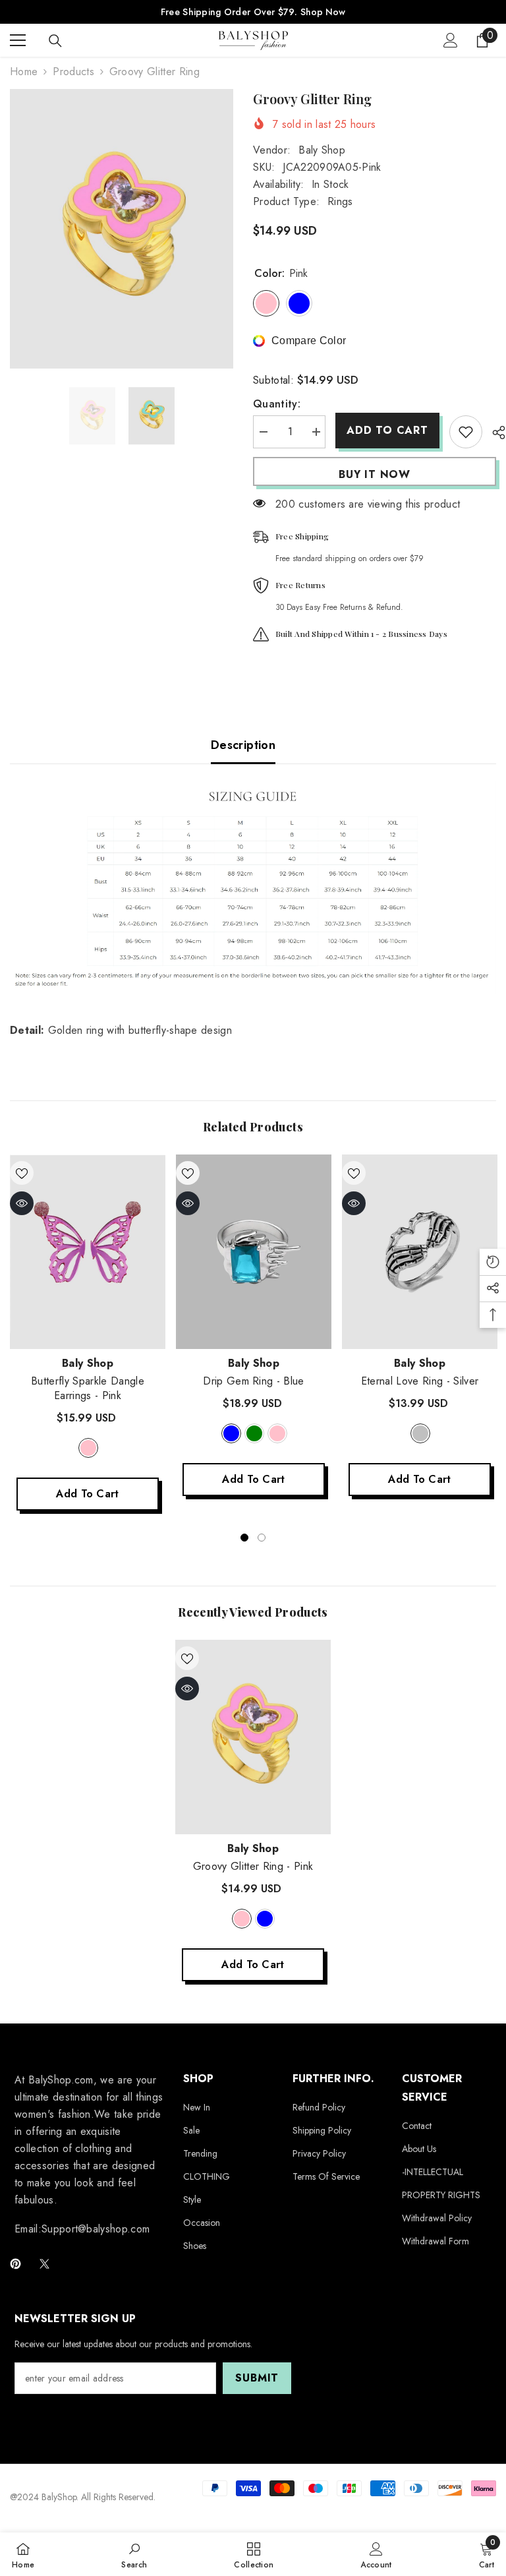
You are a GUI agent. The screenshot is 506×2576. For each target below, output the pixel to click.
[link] (134, 2554)
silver (420, 1433)
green (254, 1433)
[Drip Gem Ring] (254, 1252)
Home (24, 72)
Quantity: (277, 404)
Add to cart (387, 430)
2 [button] (262, 1538)
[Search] (55, 41)
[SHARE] (494, 433)
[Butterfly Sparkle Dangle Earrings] (88, 1252)
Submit (257, 2378)
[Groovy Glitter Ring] (253, 1737)
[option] (122, 229)
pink (88, 1448)
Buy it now (375, 474)
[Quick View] (22, 1203)
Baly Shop (322, 150)
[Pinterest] (15, 2264)
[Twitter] (44, 2264)
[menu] (18, 40)
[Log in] (451, 40)
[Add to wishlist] (466, 432)
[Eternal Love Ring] (420, 1252)
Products (73, 72)
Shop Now (323, 12)
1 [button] (244, 1538)
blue (231, 1433)
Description (243, 745)
